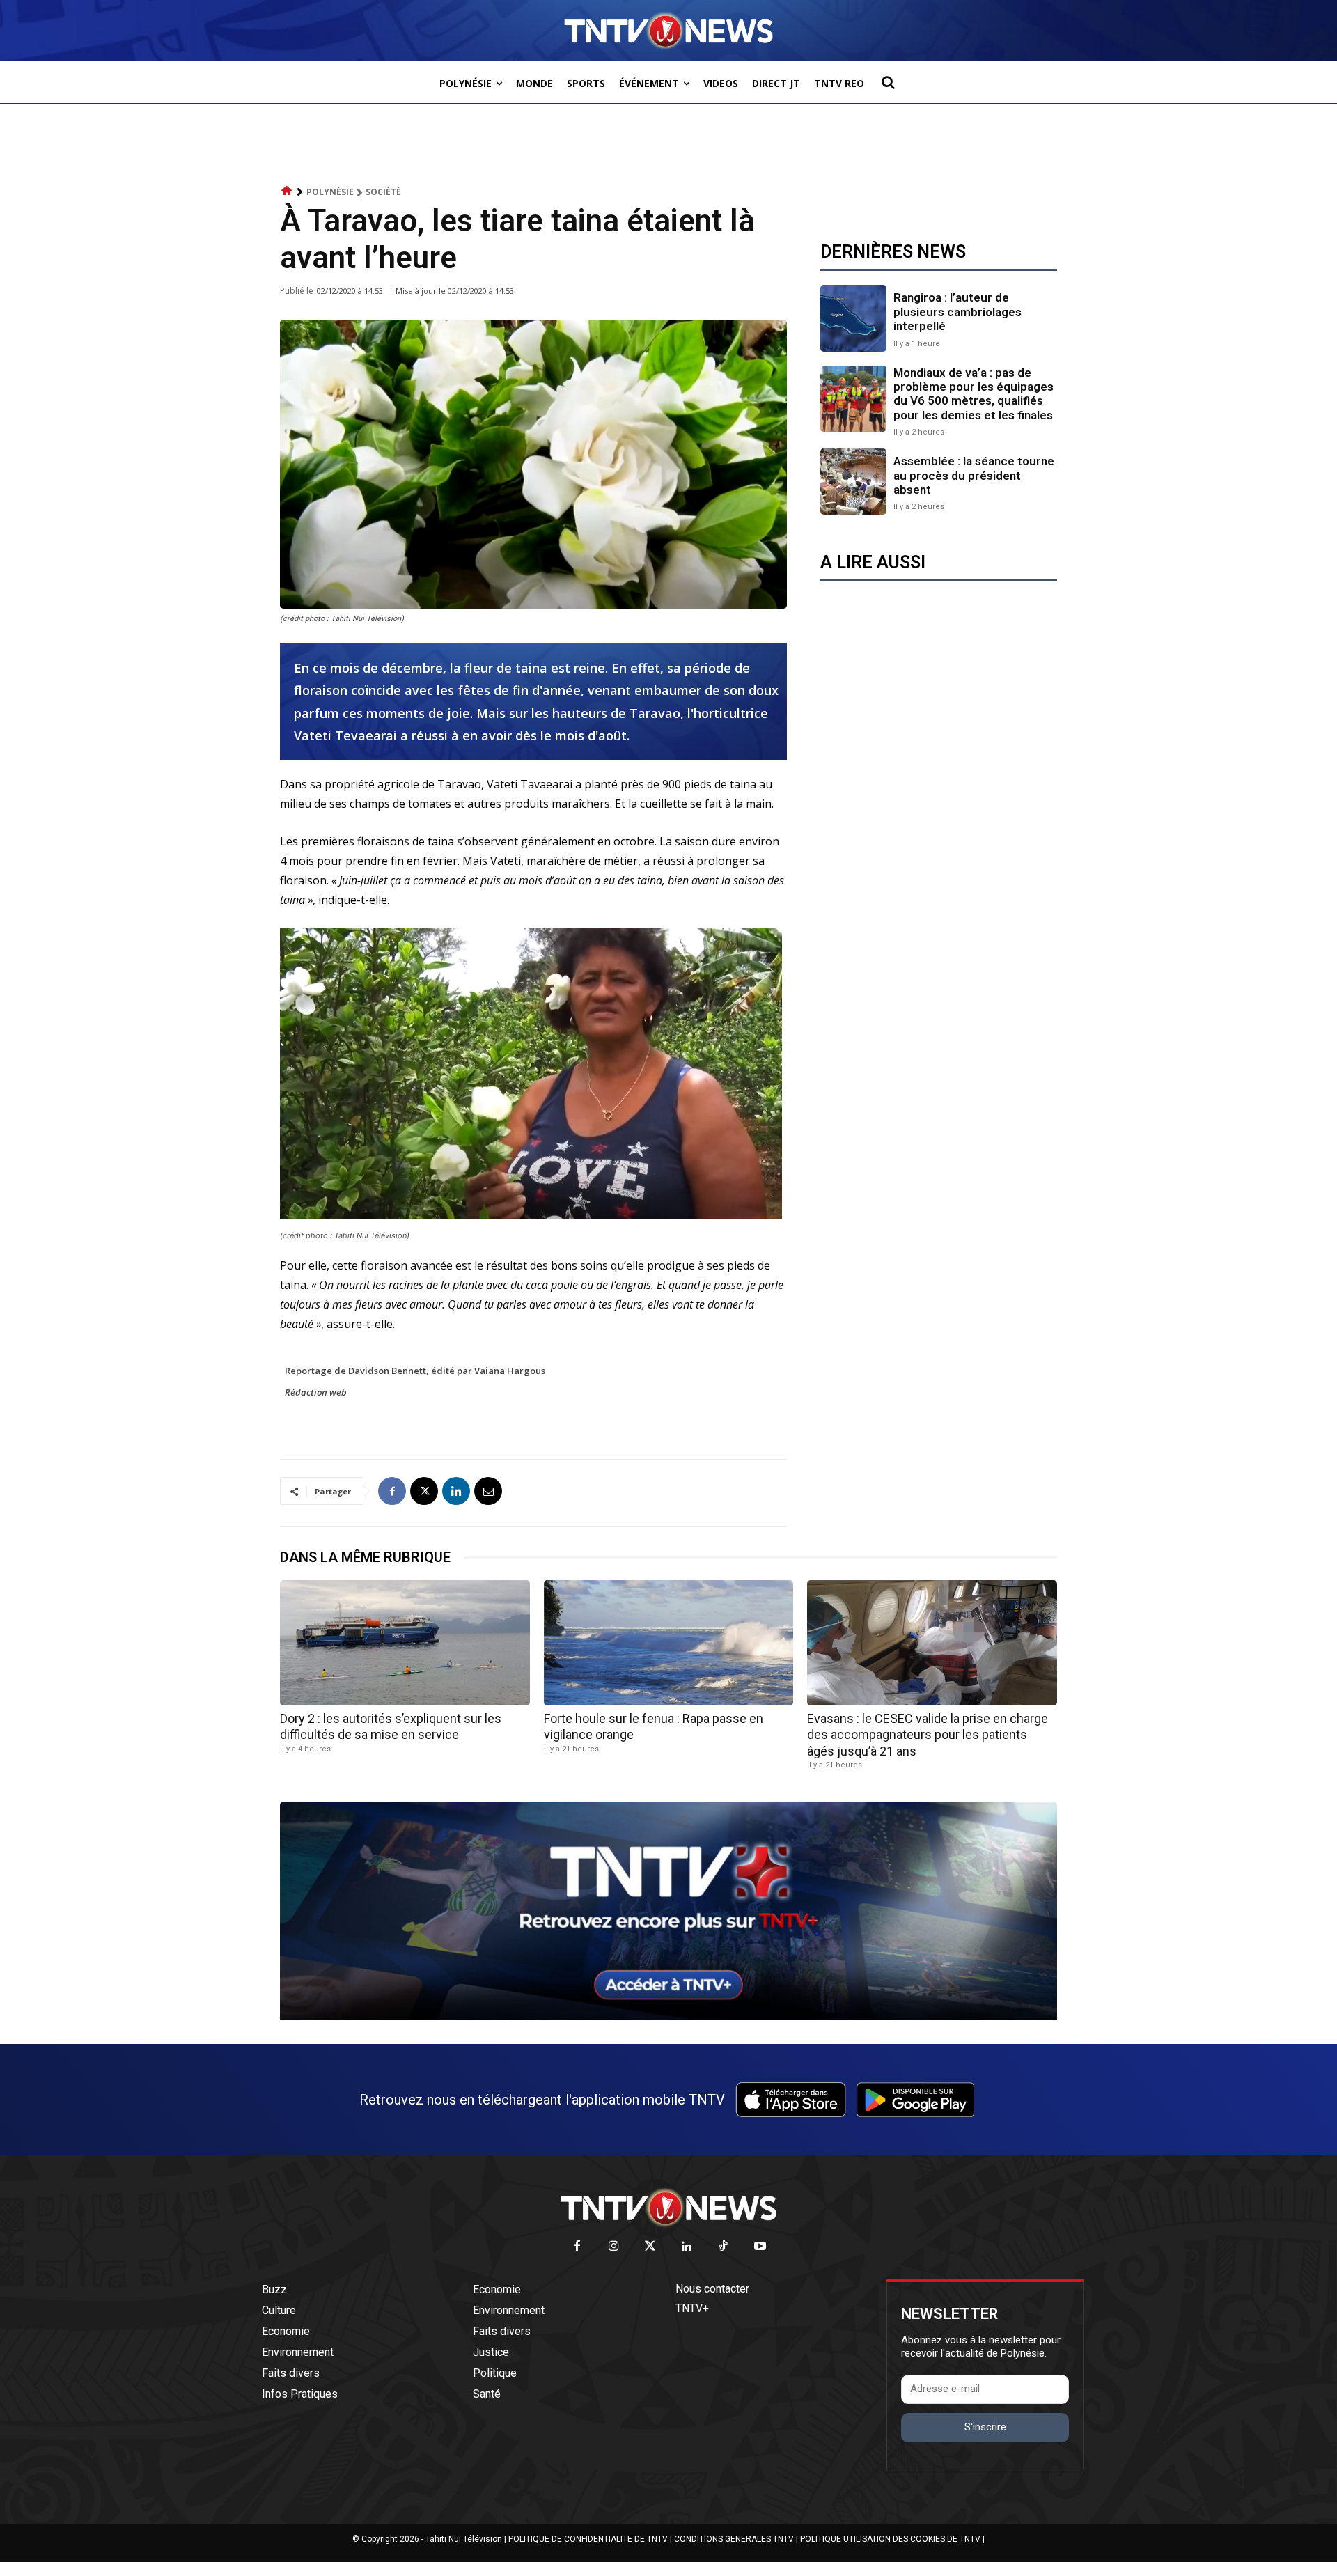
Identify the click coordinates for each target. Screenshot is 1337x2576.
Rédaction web (316, 1392)
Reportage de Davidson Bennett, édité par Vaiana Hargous (415, 1371)
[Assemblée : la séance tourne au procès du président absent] (853, 482)
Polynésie (330, 192)
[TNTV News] (668, 2208)
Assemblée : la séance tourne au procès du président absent (974, 475)
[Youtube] (760, 2247)
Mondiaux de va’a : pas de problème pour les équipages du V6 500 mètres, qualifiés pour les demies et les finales (974, 394)
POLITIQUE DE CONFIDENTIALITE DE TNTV (588, 2539)
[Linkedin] (456, 1491)
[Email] (488, 1491)
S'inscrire (985, 2427)
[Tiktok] (724, 2247)
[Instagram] (614, 2247)
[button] (888, 82)
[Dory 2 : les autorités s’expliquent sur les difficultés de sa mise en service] (405, 1642)
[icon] (287, 191)
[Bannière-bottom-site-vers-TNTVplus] (668, 2017)
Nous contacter (712, 2289)
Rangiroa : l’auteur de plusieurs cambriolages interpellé (957, 312)
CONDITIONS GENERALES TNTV (734, 2539)
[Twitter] (651, 2247)
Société (383, 192)
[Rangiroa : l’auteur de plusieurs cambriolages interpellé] (853, 318)
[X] (424, 1491)
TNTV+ (692, 2308)
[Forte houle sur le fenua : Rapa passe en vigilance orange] (669, 1642)
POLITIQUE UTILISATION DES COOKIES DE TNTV (890, 2539)
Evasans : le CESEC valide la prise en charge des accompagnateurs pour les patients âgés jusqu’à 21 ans (928, 1735)
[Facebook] (392, 1491)
